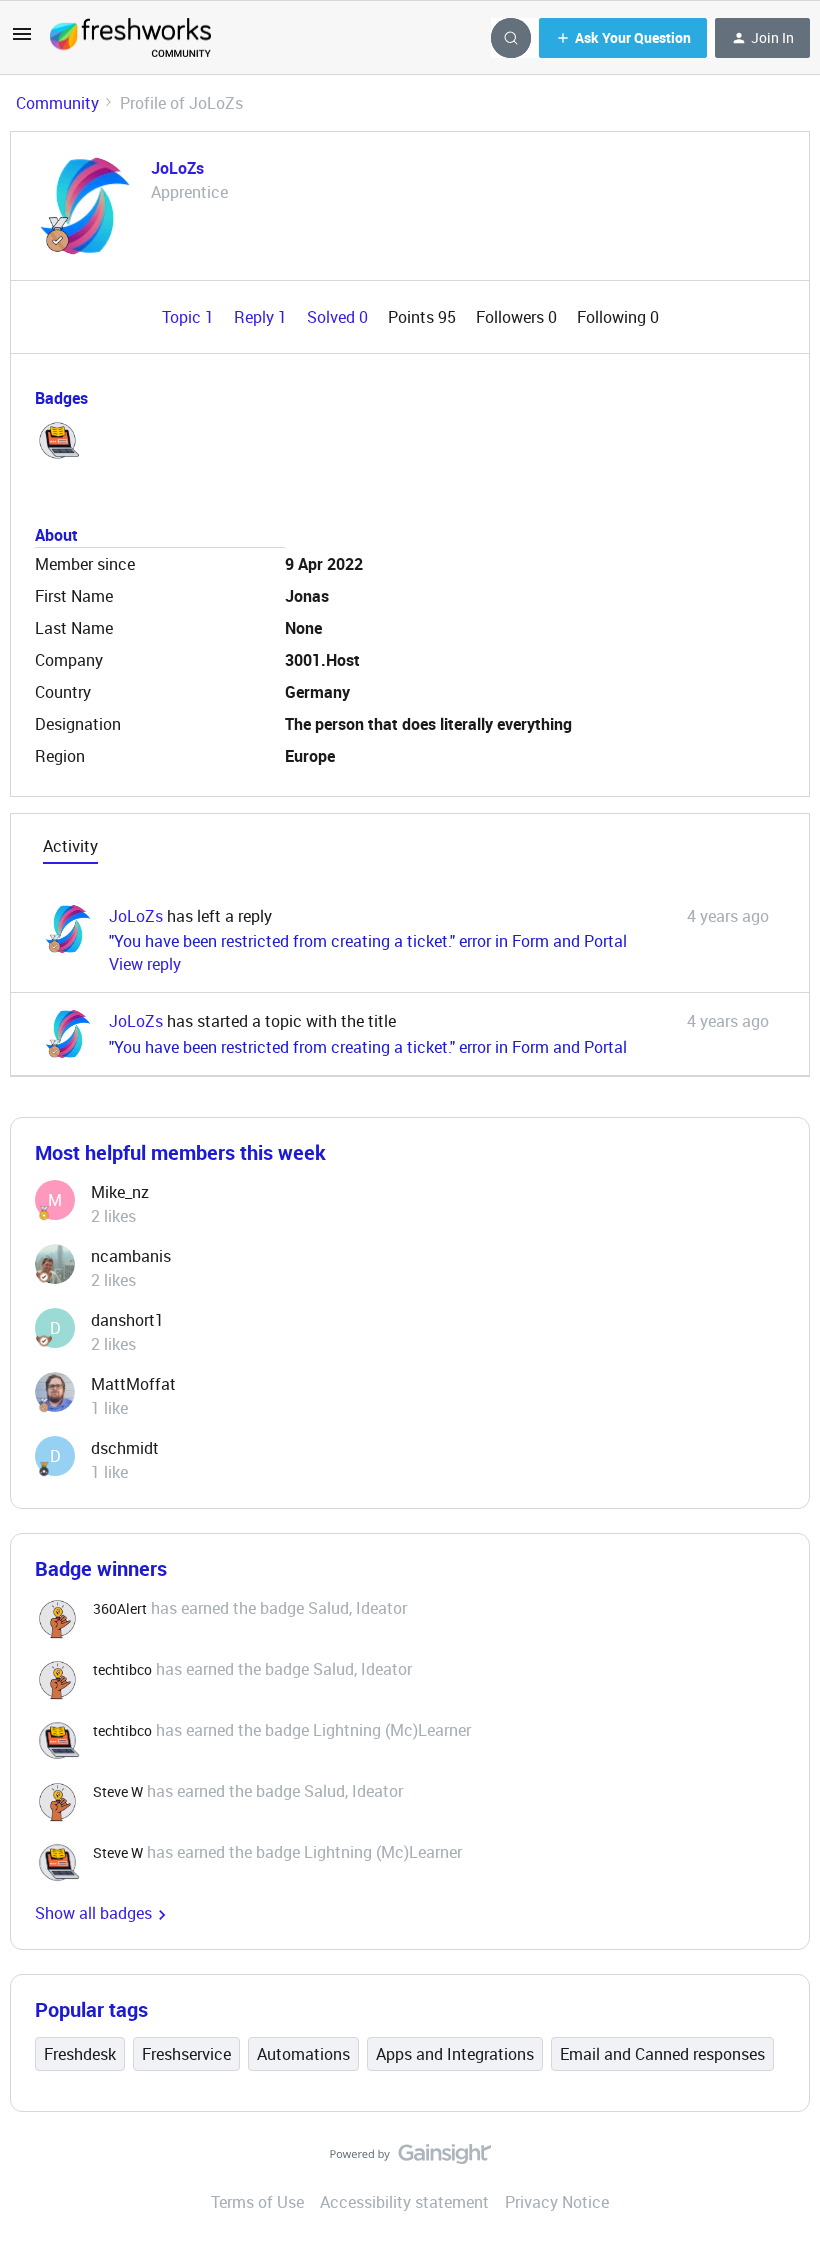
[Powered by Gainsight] (410, 2159)
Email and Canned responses (662, 2054)
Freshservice (186, 2054)
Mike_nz (120, 1192)
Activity (70, 846)
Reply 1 (262, 317)
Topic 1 (190, 317)
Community (57, 103)
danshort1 (127, 1320)
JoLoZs (177, 168)
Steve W (118, 1791)
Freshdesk (80, 2054)
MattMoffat (133, 1384)
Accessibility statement (404, 2202)
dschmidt (125, 1448)
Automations (303, 2054)
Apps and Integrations (455, 2054)
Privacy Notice (557, 2202)
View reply (145, 964)
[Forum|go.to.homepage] (130, 38)
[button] (22, 40)
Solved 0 (339, 317)
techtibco (122, 1669)
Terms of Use (257, 2202)
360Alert (120, 1608)
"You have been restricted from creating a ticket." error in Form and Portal (368, 941)
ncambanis (131, 1256)
